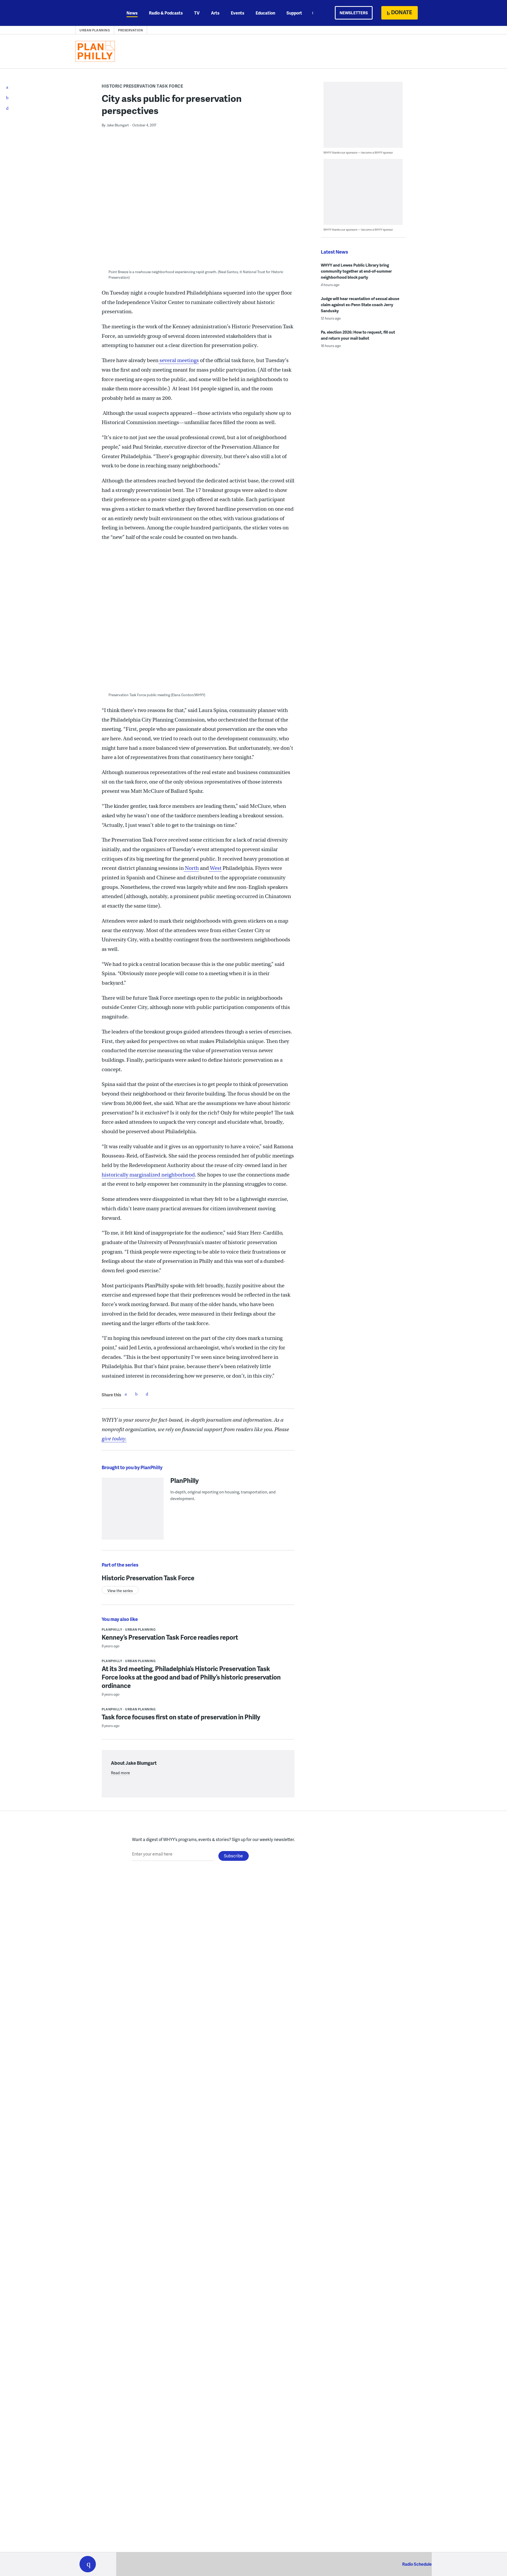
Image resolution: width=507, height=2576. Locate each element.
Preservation (130, 30)
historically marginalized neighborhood (148, 1175)
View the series (120, 1591)
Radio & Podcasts (166, 13)
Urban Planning (95, 30)
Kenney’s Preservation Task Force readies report (170, 1637)
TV (197, 13)
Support (294, 13)
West (215, 868)
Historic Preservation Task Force (142, 86)
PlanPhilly (185, 1480)
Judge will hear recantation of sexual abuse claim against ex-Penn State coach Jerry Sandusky (360, 305)
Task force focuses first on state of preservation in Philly (181, 1717)
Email (147, 1394)
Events (238, 13)
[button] (88, 2564)
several (167, 360)
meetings (187, 360)
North (191, 868)
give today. (114, 1439)
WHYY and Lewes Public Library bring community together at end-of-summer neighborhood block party (356, 271)
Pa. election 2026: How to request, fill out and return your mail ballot (358, 335)
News (132, 13)
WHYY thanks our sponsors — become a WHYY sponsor (358, 152)
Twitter (136, 1394)
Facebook (126, 1394)
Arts (215, 13)
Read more (120, 1773)
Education (265, 13)
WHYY (95, 13)
